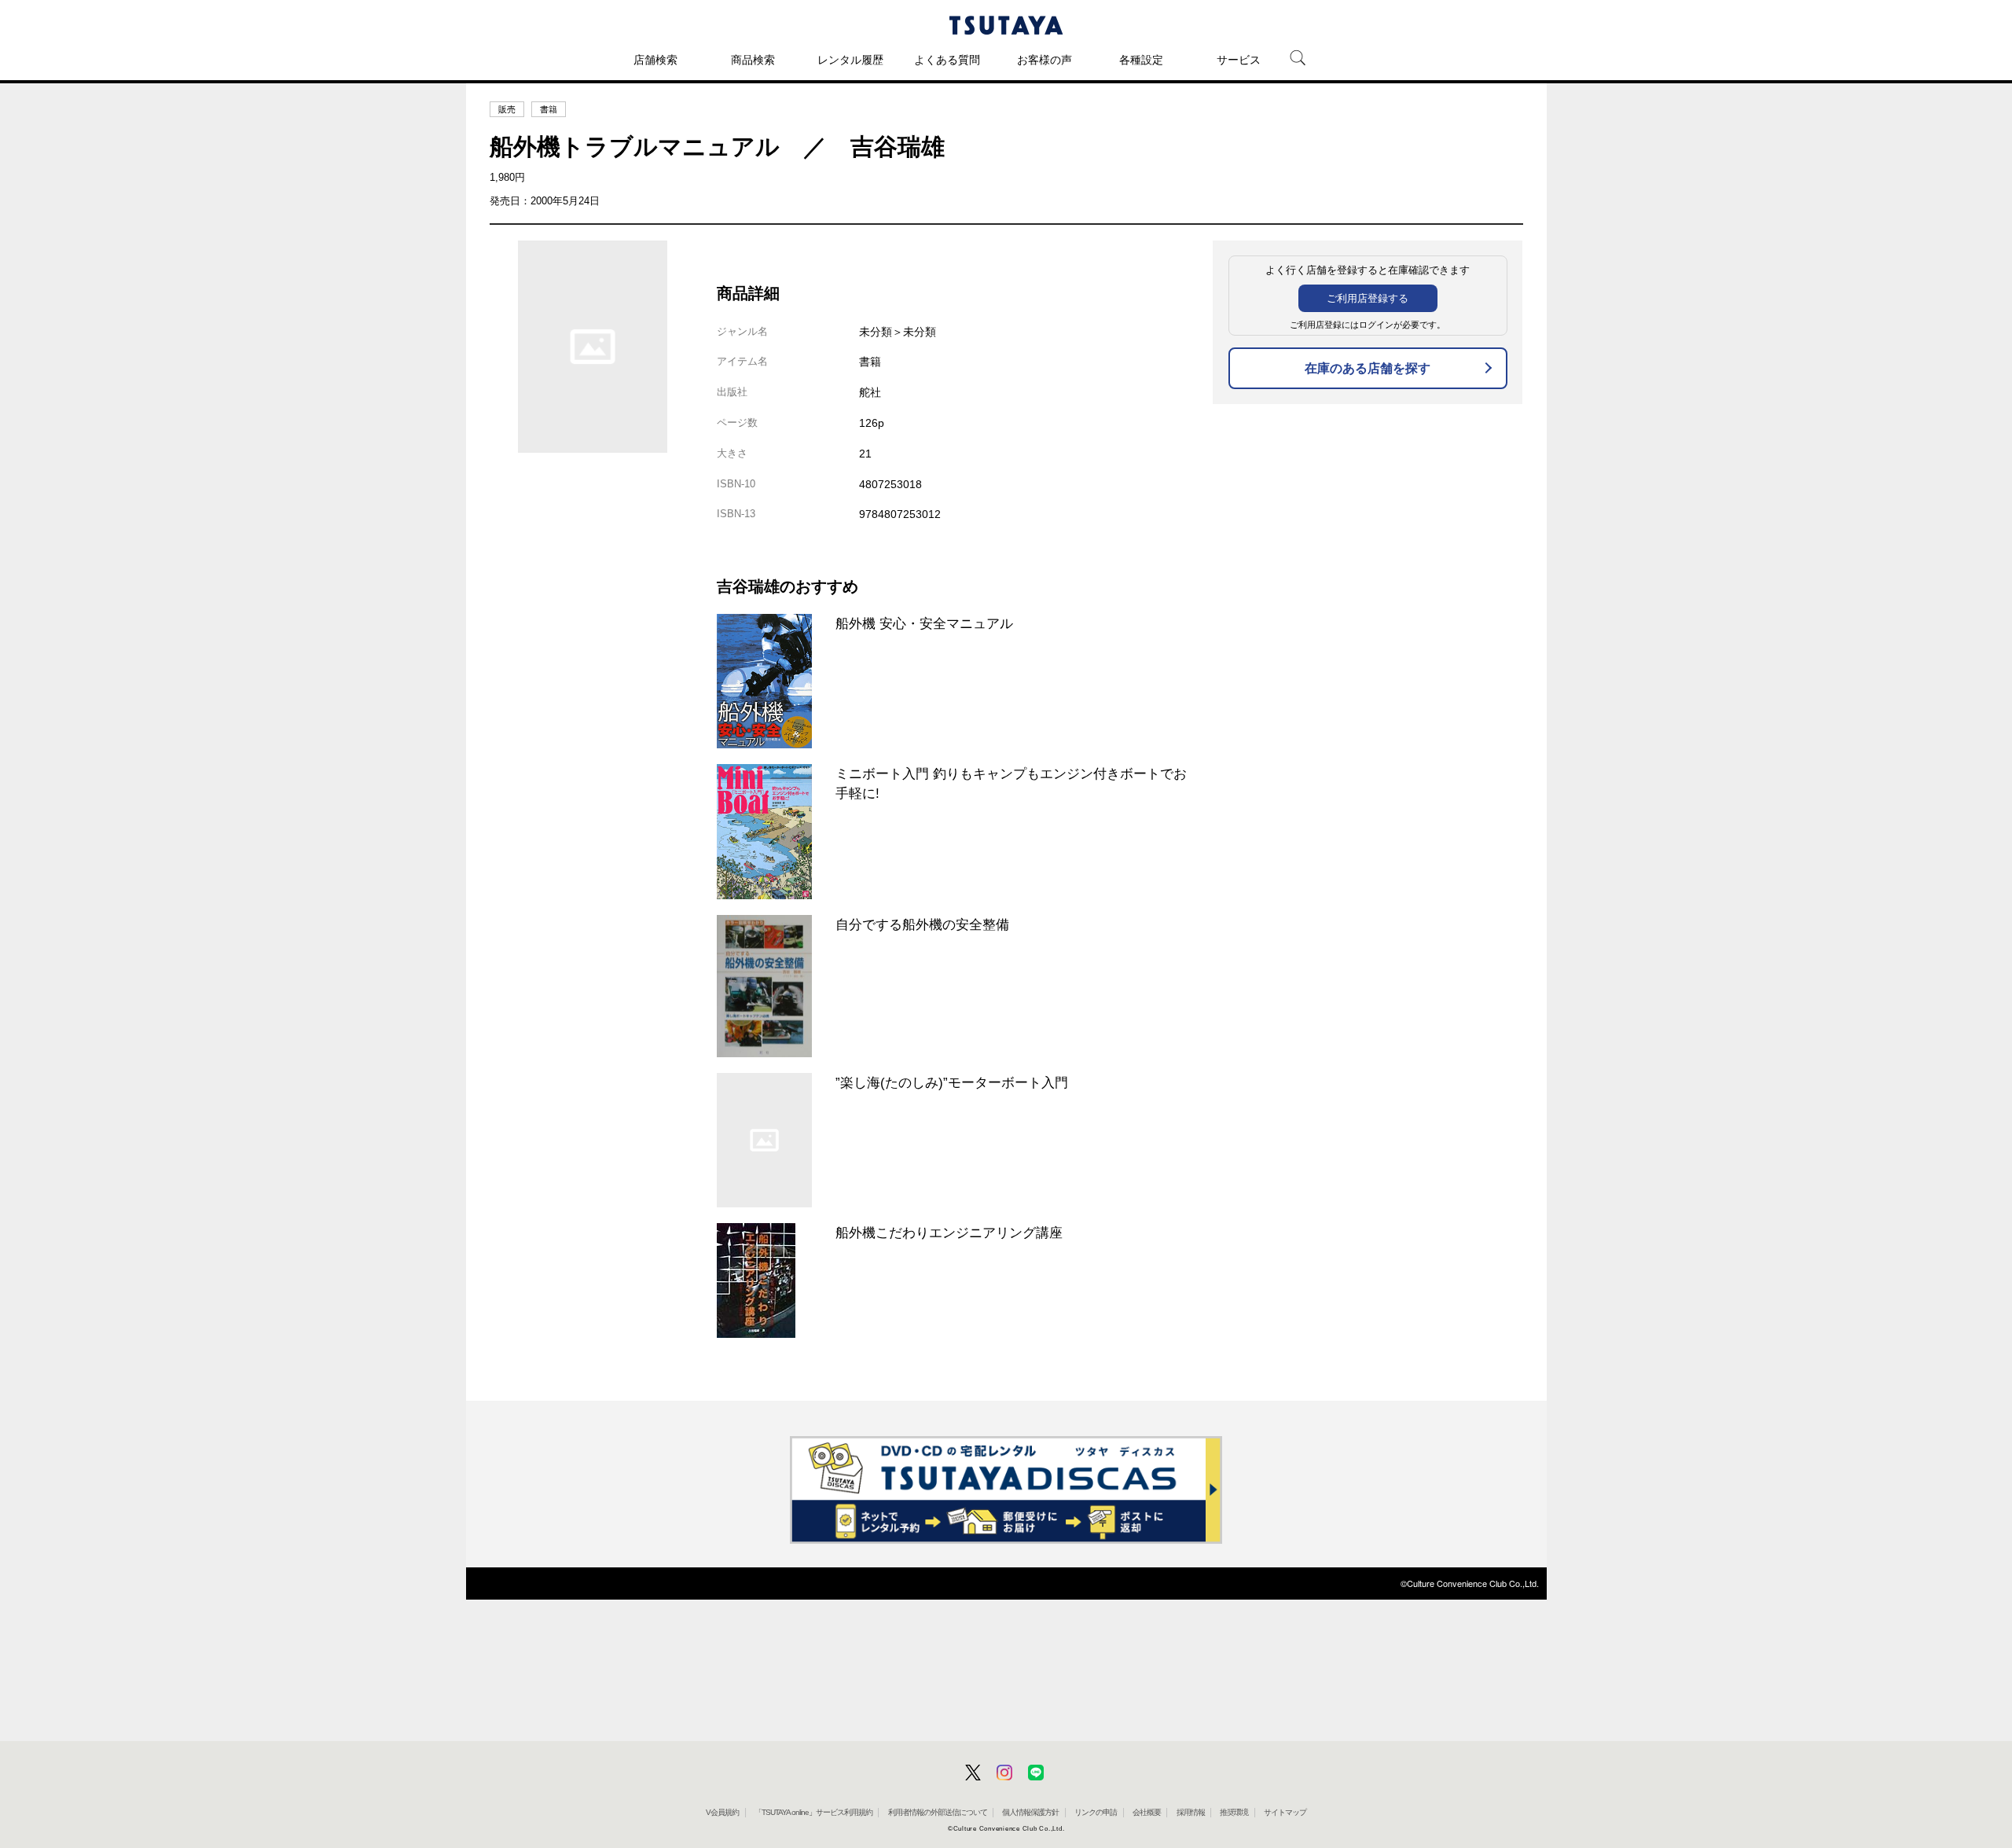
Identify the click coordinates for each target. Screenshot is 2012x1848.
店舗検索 (655, 60)
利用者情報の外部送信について (938, 1812)
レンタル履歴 (850, 60)
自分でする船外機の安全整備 (922, 924)
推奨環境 (1234, 1812)
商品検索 (753, 60)
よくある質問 (947, 60)
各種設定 (1141, 60)
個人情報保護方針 (1030, 1812)
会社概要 (1147, 1812)
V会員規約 (722, 1812)
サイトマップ (1285, 1812)
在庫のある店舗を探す (1368, 368)
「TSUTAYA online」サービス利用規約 (813, 1812)
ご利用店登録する (1368, 298)
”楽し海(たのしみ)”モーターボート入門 (952, 1082)
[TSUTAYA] (1006, 25)
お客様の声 (1045, 60)
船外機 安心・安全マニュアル (924, 623)
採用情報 (1191, 1812)
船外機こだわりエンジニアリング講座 (949, 1233)
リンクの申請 (1096, 1812)
